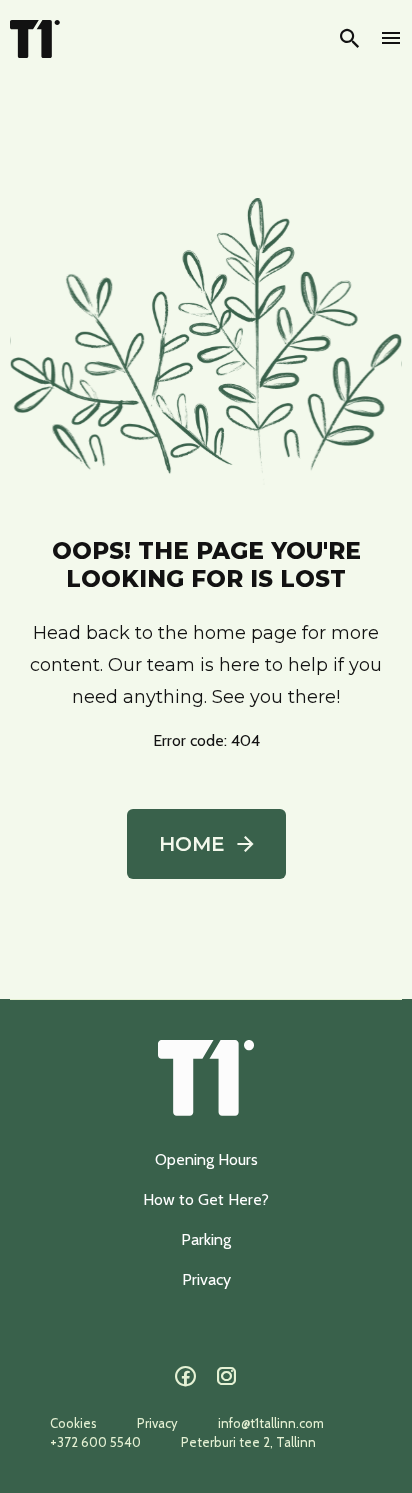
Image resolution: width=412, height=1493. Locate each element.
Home (192, 844)
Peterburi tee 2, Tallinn (248, 1442)
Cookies (73, 1423)
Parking (206, 1239)
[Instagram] (226, 1377)
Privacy (206, 1279)
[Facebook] (185, 1377)
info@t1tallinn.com (271, 1423)
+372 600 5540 (95, 1442)
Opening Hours (206, 1159)
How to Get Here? (206, 1199)
